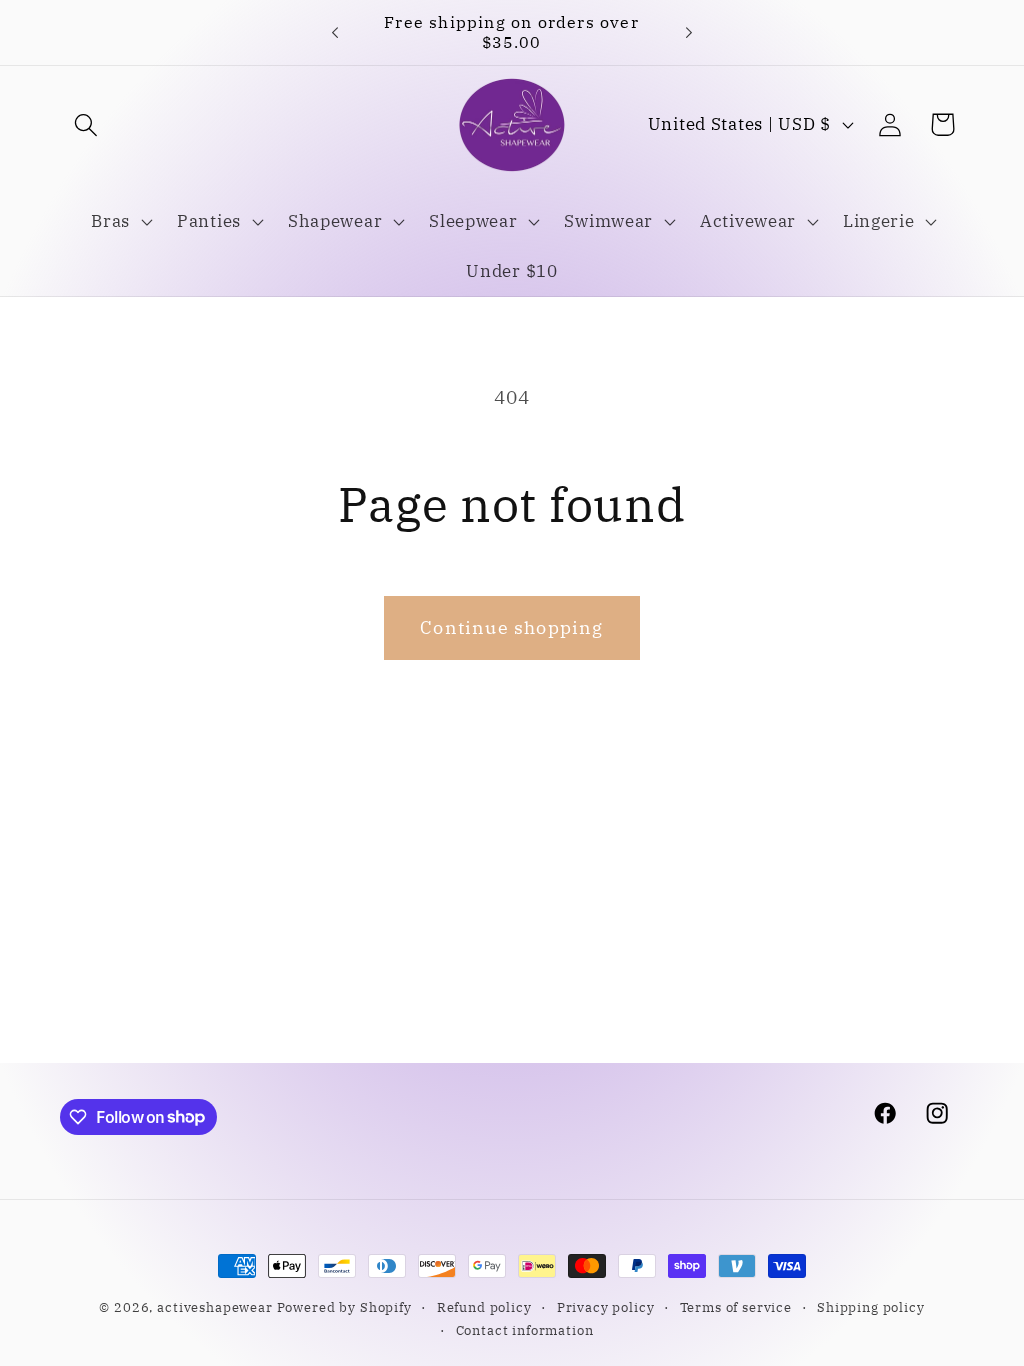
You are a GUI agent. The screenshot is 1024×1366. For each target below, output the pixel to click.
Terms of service (736, 1307)
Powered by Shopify (344, 1307)
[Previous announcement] (335, 32)
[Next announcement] (689, 32)
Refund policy (484, 1307)
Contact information (525, 1330)
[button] (86, 124)
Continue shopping (511, 627)
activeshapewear (215, 1307)
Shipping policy (871, 1307)
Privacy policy (606, 1307)
